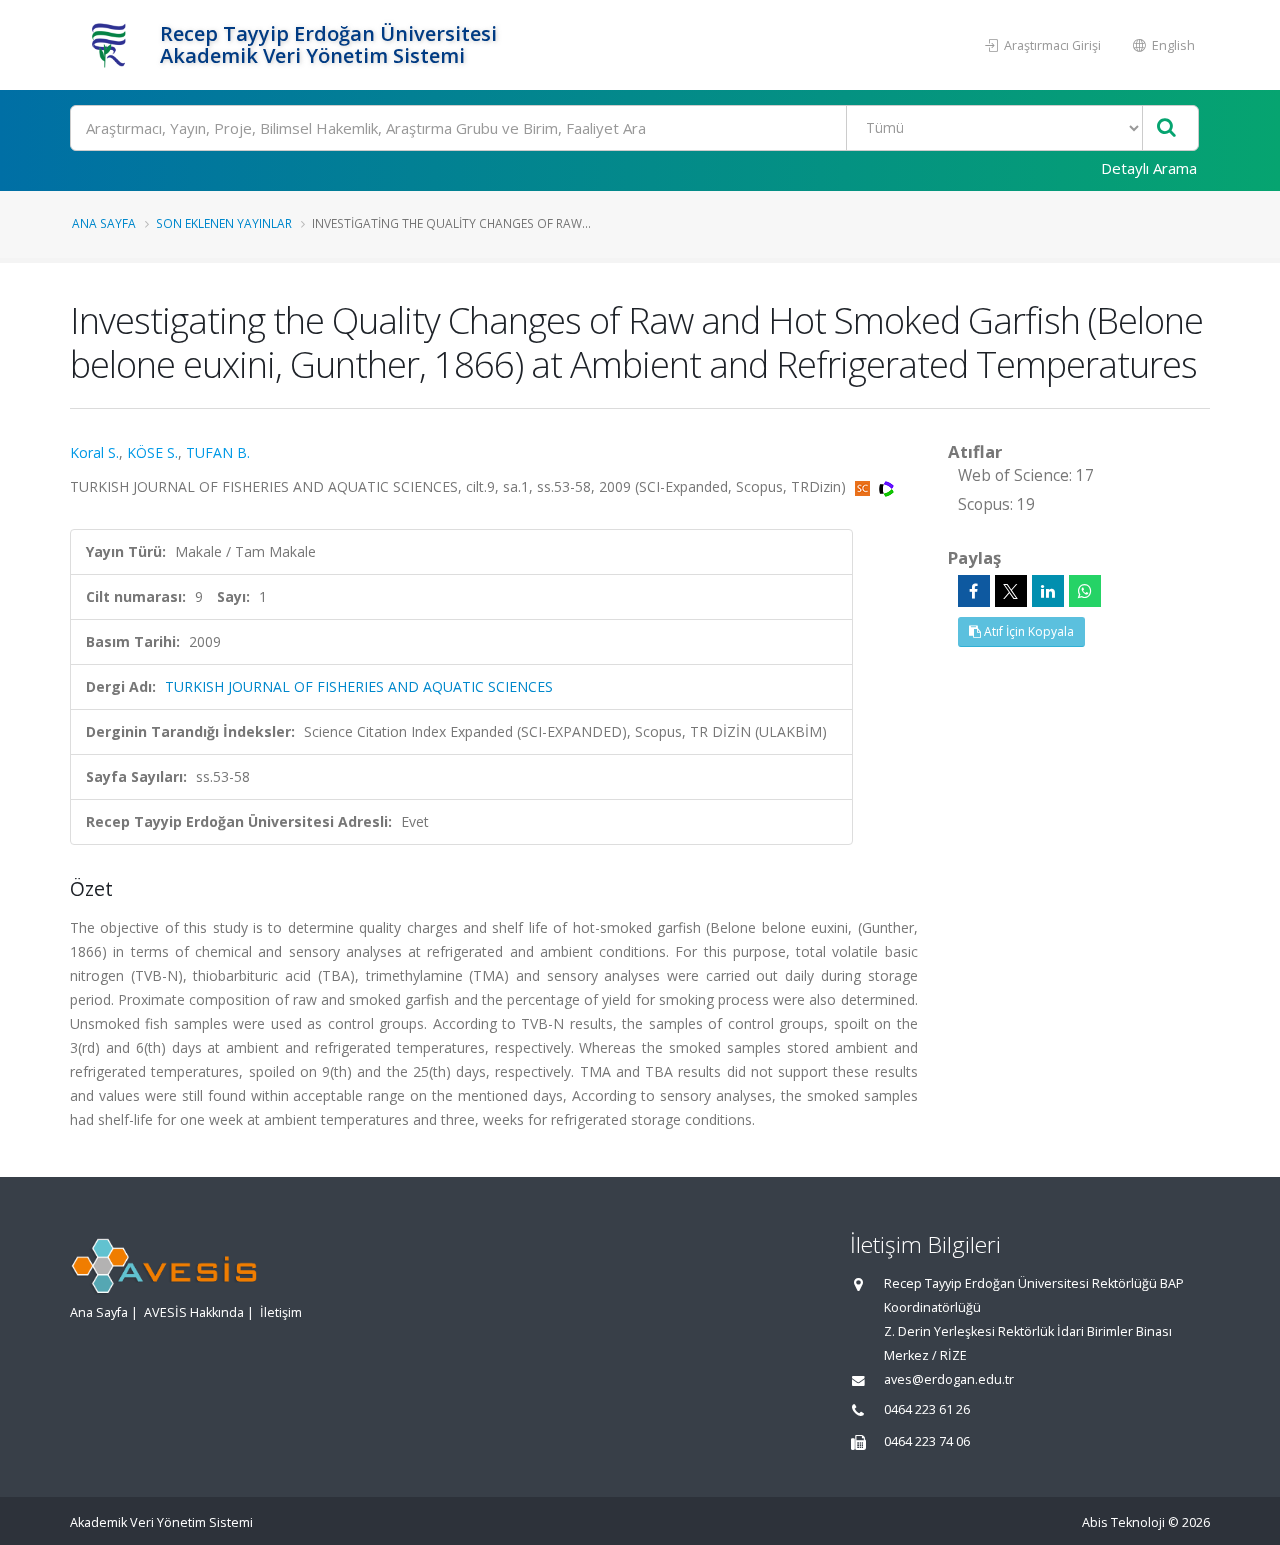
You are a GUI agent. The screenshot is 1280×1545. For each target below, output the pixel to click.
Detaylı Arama (1149, 168)
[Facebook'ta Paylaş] (974, 591)
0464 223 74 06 (927, 1441)
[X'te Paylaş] (1011, 591)
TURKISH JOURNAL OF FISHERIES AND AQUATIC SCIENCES (359, 686)
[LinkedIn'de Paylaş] (1048, 591)
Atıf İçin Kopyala (1027, 631)
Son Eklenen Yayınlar (224, 223)
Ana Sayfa (104, 223)
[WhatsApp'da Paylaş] (1085, 591)
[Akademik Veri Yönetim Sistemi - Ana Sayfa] (112, 45)
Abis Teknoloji (1123, 1522)
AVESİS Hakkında (194, 1312)
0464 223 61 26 (927, 1409)
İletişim (281, 1312)
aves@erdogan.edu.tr (949, 1379)
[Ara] (1166, 128)
